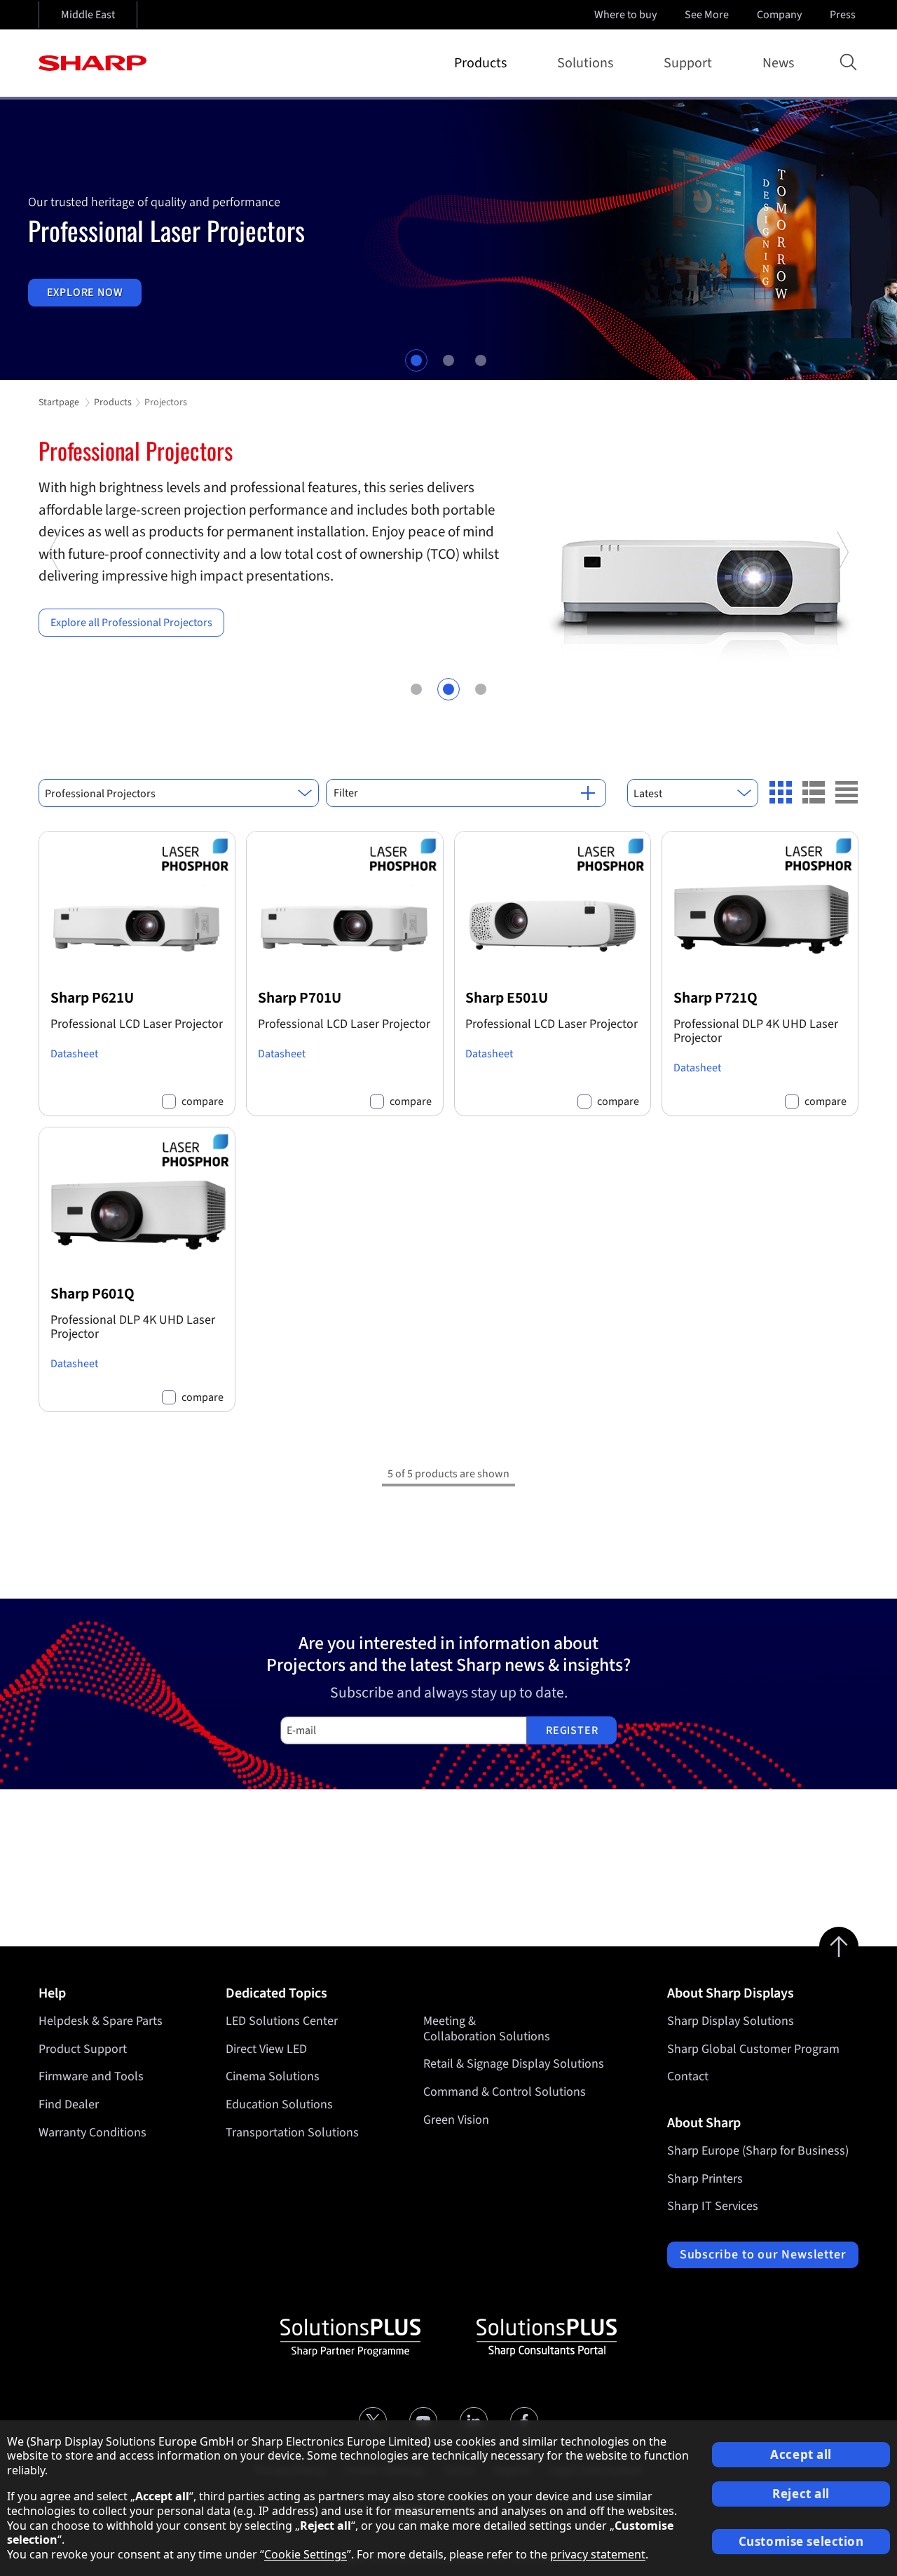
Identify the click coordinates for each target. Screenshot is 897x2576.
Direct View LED (266, 2049)
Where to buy (625, 15)
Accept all (801, 2454)
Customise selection (801, 2541)
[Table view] (847, 792)
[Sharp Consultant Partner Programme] (547, 2338)
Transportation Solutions (292, 2133)
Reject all (801, 2494)
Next (842, 623)
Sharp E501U (507, 998)
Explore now (85, 292)
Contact (688, 2076)
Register (572, 1730)
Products (480, 63)
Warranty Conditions (93, 2133)
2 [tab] (448, 360)
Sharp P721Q (715, 998)
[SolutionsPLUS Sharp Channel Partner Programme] (350, 2338)
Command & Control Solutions (505, 2092)
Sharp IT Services (713, 2206)
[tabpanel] (448, 240)
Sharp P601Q (93, 1294)
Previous (55, 623)
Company (779, 15)
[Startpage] (93, 63)
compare (203, 1102)
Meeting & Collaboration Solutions (487, 2029)
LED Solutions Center (282, 2021)
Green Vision (456, 2120)
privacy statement (598, 2554)
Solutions (585, 63)
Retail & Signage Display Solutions (514, 2064)
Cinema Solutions (273, 2076)
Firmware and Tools (91, 2076)
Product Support (83, 2049)
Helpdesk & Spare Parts (101, 2021)
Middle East (88, 15)
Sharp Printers (705, 2179)
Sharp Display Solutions (731, 2021)
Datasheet (74, 1054)
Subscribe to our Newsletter (763, 2255)
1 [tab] (416, 360)
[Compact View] (781, 792)
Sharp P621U (92, 998)
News (778, 63)
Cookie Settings (306, 2554)
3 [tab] (481, 360)
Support (688, 63)
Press (843, 15)
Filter (346, 793)
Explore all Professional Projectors (131, 623)
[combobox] (179, 793)
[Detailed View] (814, 792)
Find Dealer (69, 2104)
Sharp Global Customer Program (753, 2049)
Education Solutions (279, 2104)
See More (707, 15)
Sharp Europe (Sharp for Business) (758, 2151)
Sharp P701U (300, 998)
